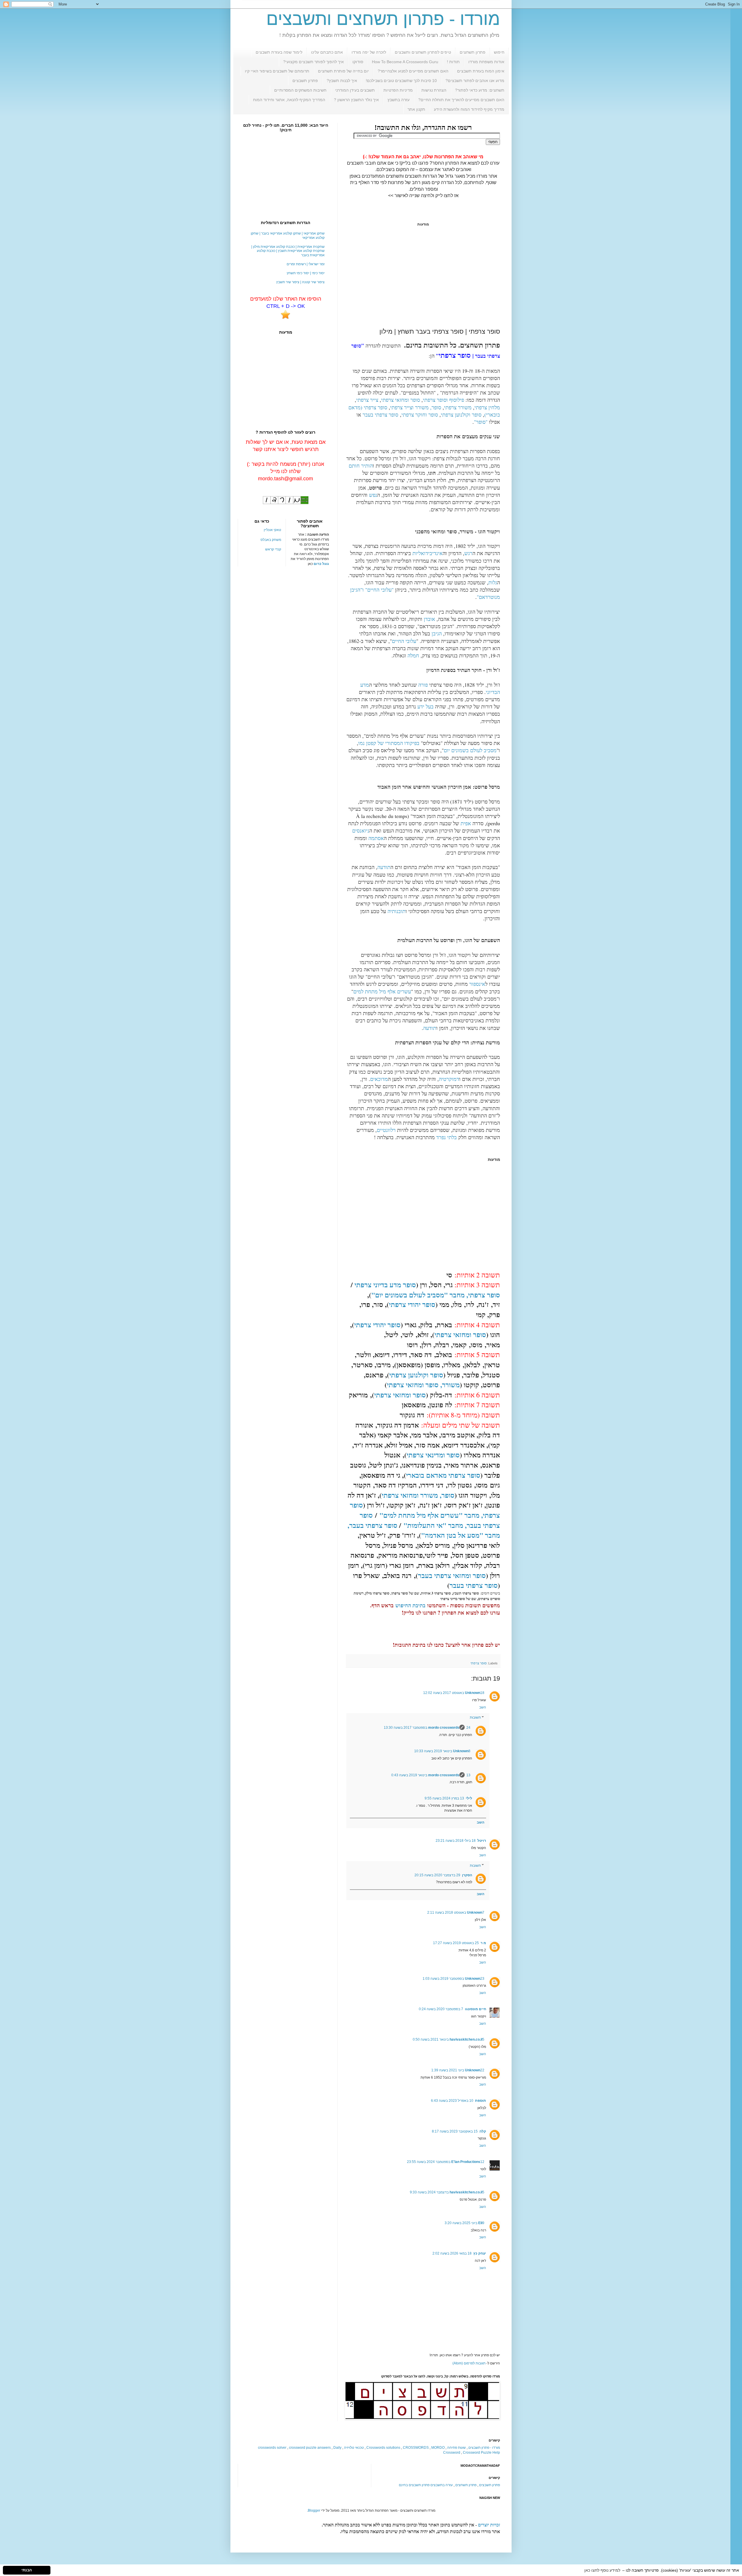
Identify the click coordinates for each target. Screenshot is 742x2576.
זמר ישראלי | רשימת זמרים (306, 264)
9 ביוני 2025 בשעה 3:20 (464, 2223)
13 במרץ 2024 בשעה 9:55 (444, 1798)
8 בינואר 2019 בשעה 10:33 (442, 1751)
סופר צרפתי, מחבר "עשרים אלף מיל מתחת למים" (425, 1510)
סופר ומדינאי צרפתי (433, 1455)
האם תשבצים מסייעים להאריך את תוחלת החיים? (461, 100)
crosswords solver (272, 2448)
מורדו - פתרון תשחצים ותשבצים (383, 19)
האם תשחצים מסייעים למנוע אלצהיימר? (413, 71)
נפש (373, 495)
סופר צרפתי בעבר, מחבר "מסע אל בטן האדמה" (424, 1530)
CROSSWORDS (416, 2448)
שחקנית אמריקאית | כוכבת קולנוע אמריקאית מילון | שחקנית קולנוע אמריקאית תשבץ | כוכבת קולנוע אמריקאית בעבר (288, 251)
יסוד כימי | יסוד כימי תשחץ (306, 273)
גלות (493, 582)
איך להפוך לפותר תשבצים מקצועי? (313, 62)
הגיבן (437, 633)
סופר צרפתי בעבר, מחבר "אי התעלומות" (430, 1520)
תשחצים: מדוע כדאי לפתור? (480, 90)
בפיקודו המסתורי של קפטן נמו (389, 743)
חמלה (413, 655)
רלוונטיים (386, 1130)
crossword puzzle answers (310, 2448)
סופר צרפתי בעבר (380, 415)
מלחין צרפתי (487, 407)
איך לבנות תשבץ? (342, 81)
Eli (480, 2223)
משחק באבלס (271, 540)
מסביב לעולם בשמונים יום (470, 750)
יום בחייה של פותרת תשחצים (343, 71)
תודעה (384, 867)
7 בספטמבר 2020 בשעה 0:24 (441, 2009)
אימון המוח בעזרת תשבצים (481, 71)
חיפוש (499, 52)
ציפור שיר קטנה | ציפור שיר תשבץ (300, 282)
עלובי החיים (404, 641)
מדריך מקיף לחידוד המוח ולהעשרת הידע (469, 109)
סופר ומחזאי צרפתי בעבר (452, 1575)
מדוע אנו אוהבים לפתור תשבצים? (475, 81)
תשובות (475, 1718)
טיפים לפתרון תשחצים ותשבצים (423, 52)
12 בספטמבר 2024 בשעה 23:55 (446, 2162)
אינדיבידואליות (428, 553)
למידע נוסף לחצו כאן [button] (602, 2570)
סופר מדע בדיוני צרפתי (385, 1285)
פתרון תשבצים (305, 81)
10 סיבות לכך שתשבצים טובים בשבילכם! (401, 81)
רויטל (482, 1841)
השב (483, 1707)
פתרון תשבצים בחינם (414, 2485)
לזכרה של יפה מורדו (369, 52)
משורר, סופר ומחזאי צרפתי (423, 1385)
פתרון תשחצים (473, 52)
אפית (466, 823)
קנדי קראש (273, 549)
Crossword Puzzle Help (481, 2453)
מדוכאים (379, 1079)
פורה (423, 685)
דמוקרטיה (449, 1079)
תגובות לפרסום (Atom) (469, 2363)
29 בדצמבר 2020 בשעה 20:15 (437, 1875)
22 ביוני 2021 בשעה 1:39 (458, 2070)
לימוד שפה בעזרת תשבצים (279, 52)
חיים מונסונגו (475, 2009)
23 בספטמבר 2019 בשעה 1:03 (453, 1979)
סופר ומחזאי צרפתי (401, 400)
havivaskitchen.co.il (466, 2039)
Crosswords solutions (383, 2448)
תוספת (481, 2101)
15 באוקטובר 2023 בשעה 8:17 (455, 2131)
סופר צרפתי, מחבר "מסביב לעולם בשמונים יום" (436, 1295)
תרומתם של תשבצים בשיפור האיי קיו (277, 71)
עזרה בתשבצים (442, 2485)
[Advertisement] (423, 277)
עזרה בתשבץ (399, 100)
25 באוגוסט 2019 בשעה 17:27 (456, 1943)
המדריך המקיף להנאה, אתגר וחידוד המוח (289, 100)
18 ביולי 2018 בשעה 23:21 (456, 1841)
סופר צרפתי (479, 1663)
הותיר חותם (361, 466)
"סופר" (481, 422)
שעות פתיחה (457, 2448)
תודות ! (453, 62)
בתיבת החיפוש (410, 1605)
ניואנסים (361, 830)
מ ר (483, 1943)
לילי (469, 1798)
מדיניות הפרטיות (398, 90)
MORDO (438, 2448)
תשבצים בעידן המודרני (355, 90)
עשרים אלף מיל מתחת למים (382, 991)
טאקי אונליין (272, 530)
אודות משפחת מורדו (486, 62)
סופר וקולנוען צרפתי (461, 415)
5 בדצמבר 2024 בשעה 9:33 (447, 2192)
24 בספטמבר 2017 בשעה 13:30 (427, 1728)
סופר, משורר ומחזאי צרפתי (418, 1495)
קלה (483, 2131)
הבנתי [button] (27, 2570)
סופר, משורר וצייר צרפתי (416, 407)
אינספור (477, 984)
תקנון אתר (416, 109)
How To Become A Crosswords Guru (405, 62)
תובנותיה (397, 911)
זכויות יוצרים (489, 2525)
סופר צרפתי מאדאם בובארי (443, 1475)
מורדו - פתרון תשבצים (484, 2448)
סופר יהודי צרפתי (412, 1304)
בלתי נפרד (447, 1137)
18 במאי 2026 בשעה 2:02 (452, 2253)
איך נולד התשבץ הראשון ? (356, 100)
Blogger (314, 2510)
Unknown (473, 1693)
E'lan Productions (466, 2162)
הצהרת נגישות (434, 90)
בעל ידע (425, 706)
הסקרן (467, 1875)
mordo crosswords (444, 1728)
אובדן (429, 619)
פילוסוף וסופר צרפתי (443, 400)
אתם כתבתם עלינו (327, 52)
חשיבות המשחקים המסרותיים (300, 90)
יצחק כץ (480, 2253)
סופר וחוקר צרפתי (420, 415)
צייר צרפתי (367, 400)
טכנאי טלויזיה (354, 2448)
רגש (468, 553)
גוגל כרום (321, 564)
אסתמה (376, 838)
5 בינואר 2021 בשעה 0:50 (449, 2039)
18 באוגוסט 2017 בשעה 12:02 (454, 1693)
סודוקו (358, 62)
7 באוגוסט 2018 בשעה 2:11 (456, 1913)
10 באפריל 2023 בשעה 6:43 (452, 2101)
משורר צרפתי (458, 407)
